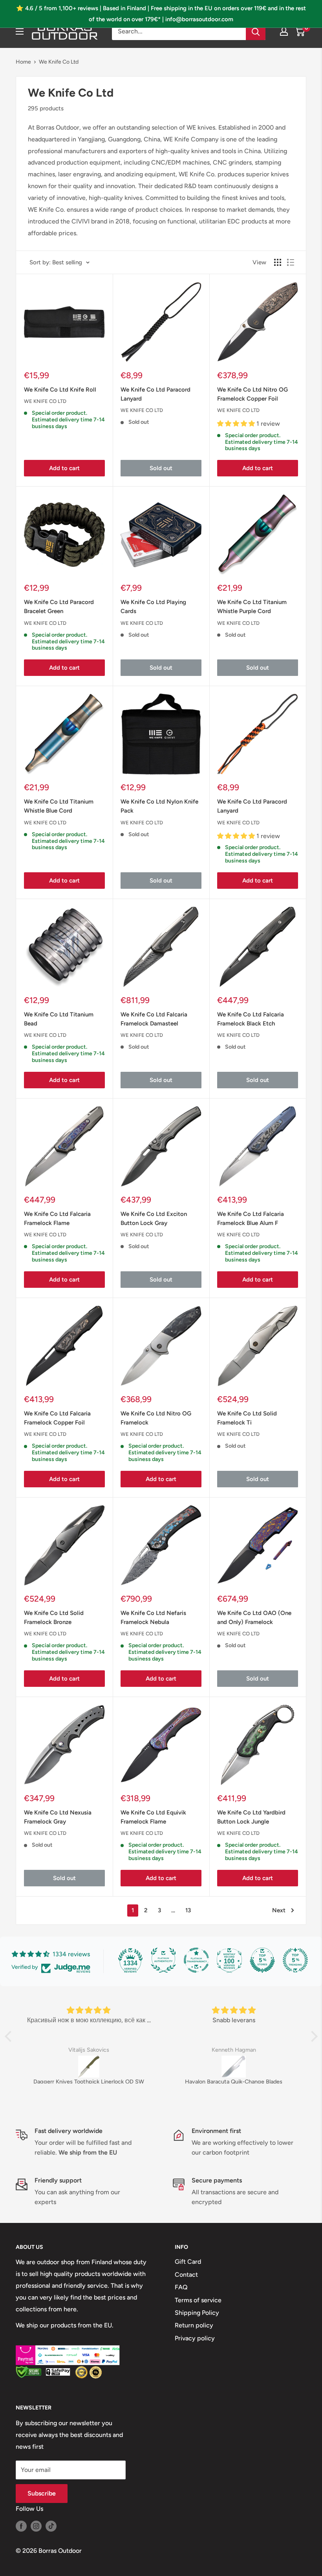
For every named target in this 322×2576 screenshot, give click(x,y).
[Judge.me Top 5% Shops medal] (262, 1960)
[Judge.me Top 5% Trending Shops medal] (295, 1960)
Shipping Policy (197, 2313)
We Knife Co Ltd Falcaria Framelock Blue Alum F (251, 1218)
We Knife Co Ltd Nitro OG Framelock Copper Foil (252, 394)
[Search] (256, 31)
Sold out (161, 468)
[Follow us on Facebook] (21, 2526)
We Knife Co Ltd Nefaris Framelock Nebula (153, 1618)
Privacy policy (195, 2338)
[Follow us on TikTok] (51, 2526)
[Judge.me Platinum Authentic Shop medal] (163, 1960)
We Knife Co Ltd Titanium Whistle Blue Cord (59, 806)
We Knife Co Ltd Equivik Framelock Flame (153, 1817)
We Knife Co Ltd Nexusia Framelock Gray (58, 1817)
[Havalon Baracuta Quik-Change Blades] (234, 2067)
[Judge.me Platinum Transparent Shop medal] (196, 1960)
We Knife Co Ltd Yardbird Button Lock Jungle (251, 1817)
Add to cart (64, 468)
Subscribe (42, 2493)
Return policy (194, 2325)
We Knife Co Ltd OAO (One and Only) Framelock (254, 1618)
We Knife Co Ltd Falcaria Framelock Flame (57, 1218)
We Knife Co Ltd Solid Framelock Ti (247, 1418)
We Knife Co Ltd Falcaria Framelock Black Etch (251, 1019)
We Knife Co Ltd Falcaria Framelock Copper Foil (57, 1418)
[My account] (284, 31)
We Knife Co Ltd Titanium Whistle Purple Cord (252, 607)
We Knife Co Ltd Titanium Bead (59, 1019)
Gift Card (188, 2262)
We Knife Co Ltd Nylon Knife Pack (159, 806)
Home (23, 62)
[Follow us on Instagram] (36, 2526)
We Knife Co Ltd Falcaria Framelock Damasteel (154, 1019)
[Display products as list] (291, 262)
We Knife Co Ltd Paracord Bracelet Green (59, 607)
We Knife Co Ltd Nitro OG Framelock (156, 1418)
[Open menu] (20, 31)
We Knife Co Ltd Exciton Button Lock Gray (154, 1218)
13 (188, 1910)
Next (279, 1910)
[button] (10, 2036)
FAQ (181, 2287)
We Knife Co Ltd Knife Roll (60, 390)
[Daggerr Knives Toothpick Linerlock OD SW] (89, 2067)
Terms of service (198, 2300)
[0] (300, 31)
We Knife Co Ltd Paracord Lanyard (156, 394)
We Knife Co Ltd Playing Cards (153, 607)
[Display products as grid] (278, 262)
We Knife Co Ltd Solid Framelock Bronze (54, 1618)
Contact (186, 2275)
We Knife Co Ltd (59, 62)
